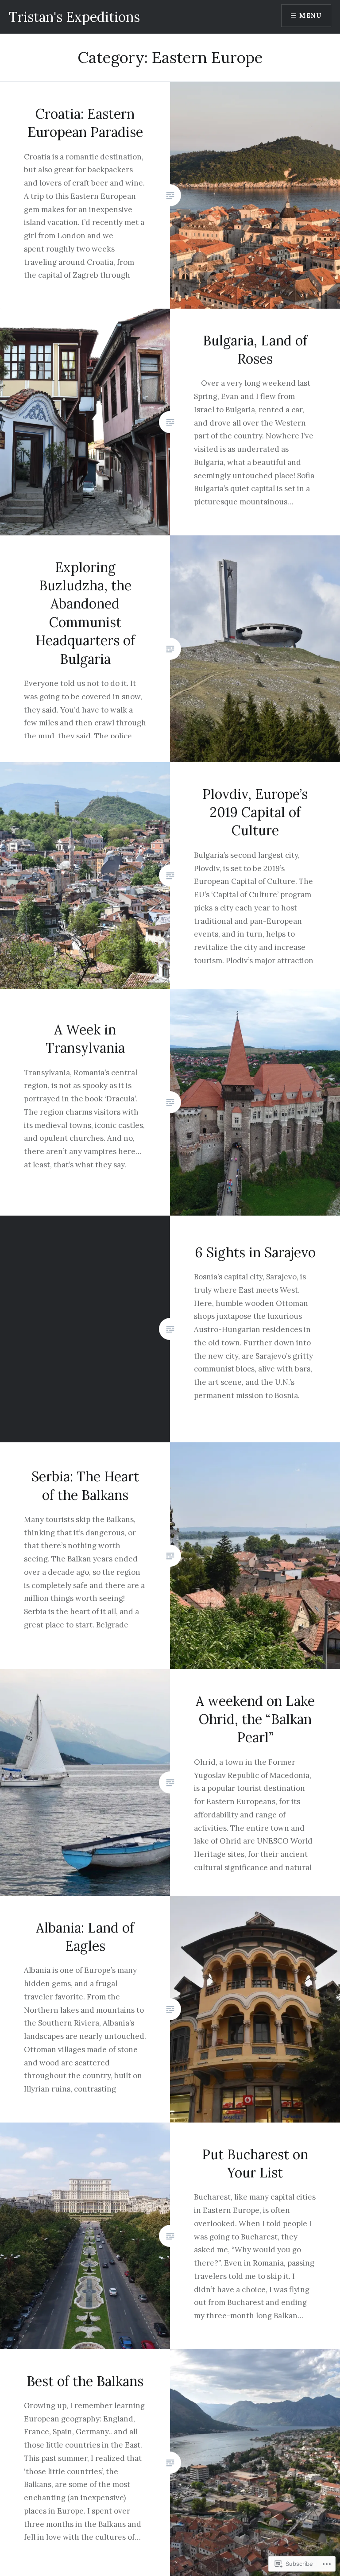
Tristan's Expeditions (74, 17)
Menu (310, 15)
